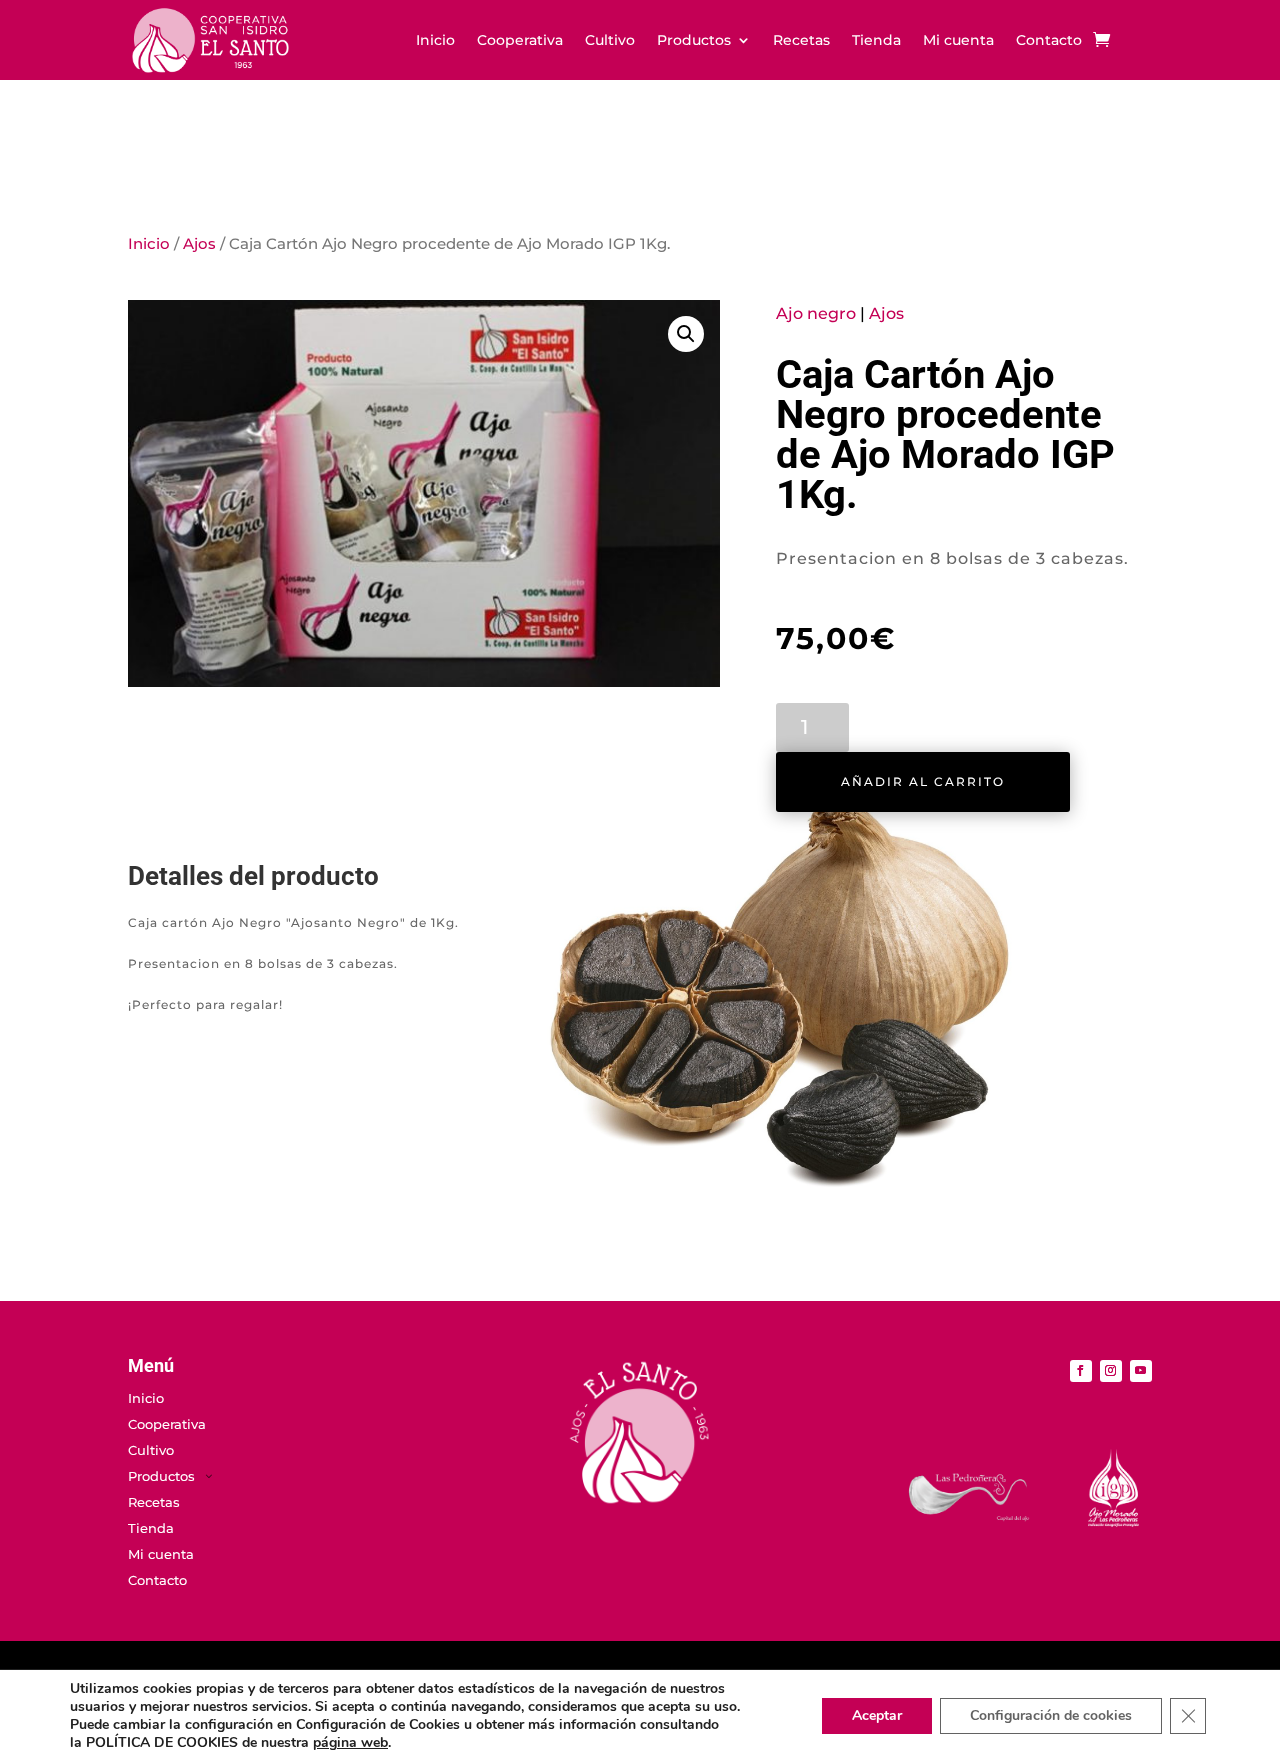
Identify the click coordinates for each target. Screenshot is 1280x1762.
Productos (694, 41)
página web (350, 1742)
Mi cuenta (958, 41)
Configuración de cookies (1051, 1715)
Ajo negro (816, 313)
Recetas (801, 41)
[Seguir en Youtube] (1141, 1371)
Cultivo (610, 41)
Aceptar (877, 1715)
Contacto (1049, 41)
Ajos (199, 244)
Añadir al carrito (923, 781)
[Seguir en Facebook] (1081, 1371)
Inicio (435, 41)
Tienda (876, 41)
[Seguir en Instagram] (1111, 1371)
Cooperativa (520, 41)
